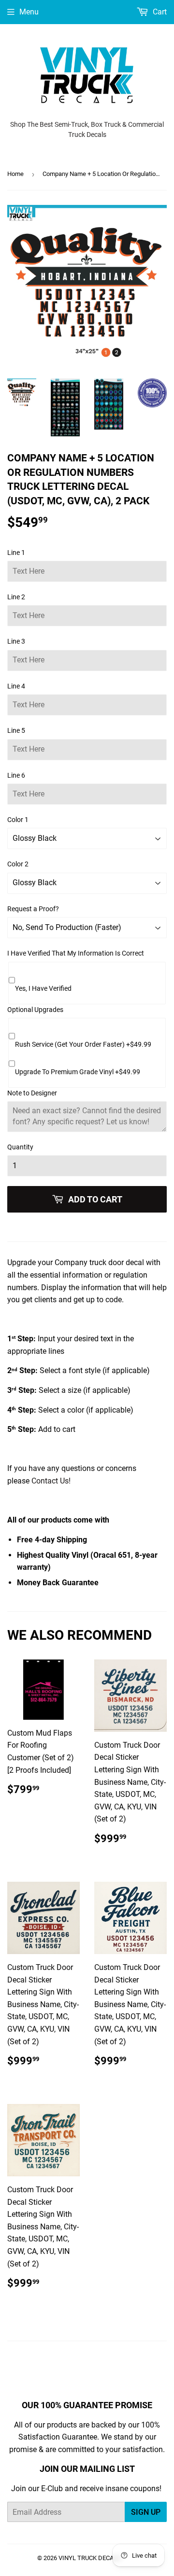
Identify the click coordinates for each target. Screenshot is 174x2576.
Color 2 (18, 864)
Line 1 (16, 553)
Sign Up (146, 2512)
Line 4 (16, 686)
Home (15, 174)
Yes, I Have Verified (43, 988)
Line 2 (16, 597)
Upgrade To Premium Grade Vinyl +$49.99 (78, 1072)
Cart (159, 12)
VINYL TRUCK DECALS (90, 2558)
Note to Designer (32, 1093)
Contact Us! (51, 1481)
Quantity (20, 1147)
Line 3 (16, 641)
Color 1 (18, 820)
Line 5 (16, 730)
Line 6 (16, 775)
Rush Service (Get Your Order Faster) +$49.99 (83, 1044)
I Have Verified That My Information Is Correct (76, 953)
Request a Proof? (33, 909)
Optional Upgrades (35, 1010)
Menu (29, 12)
